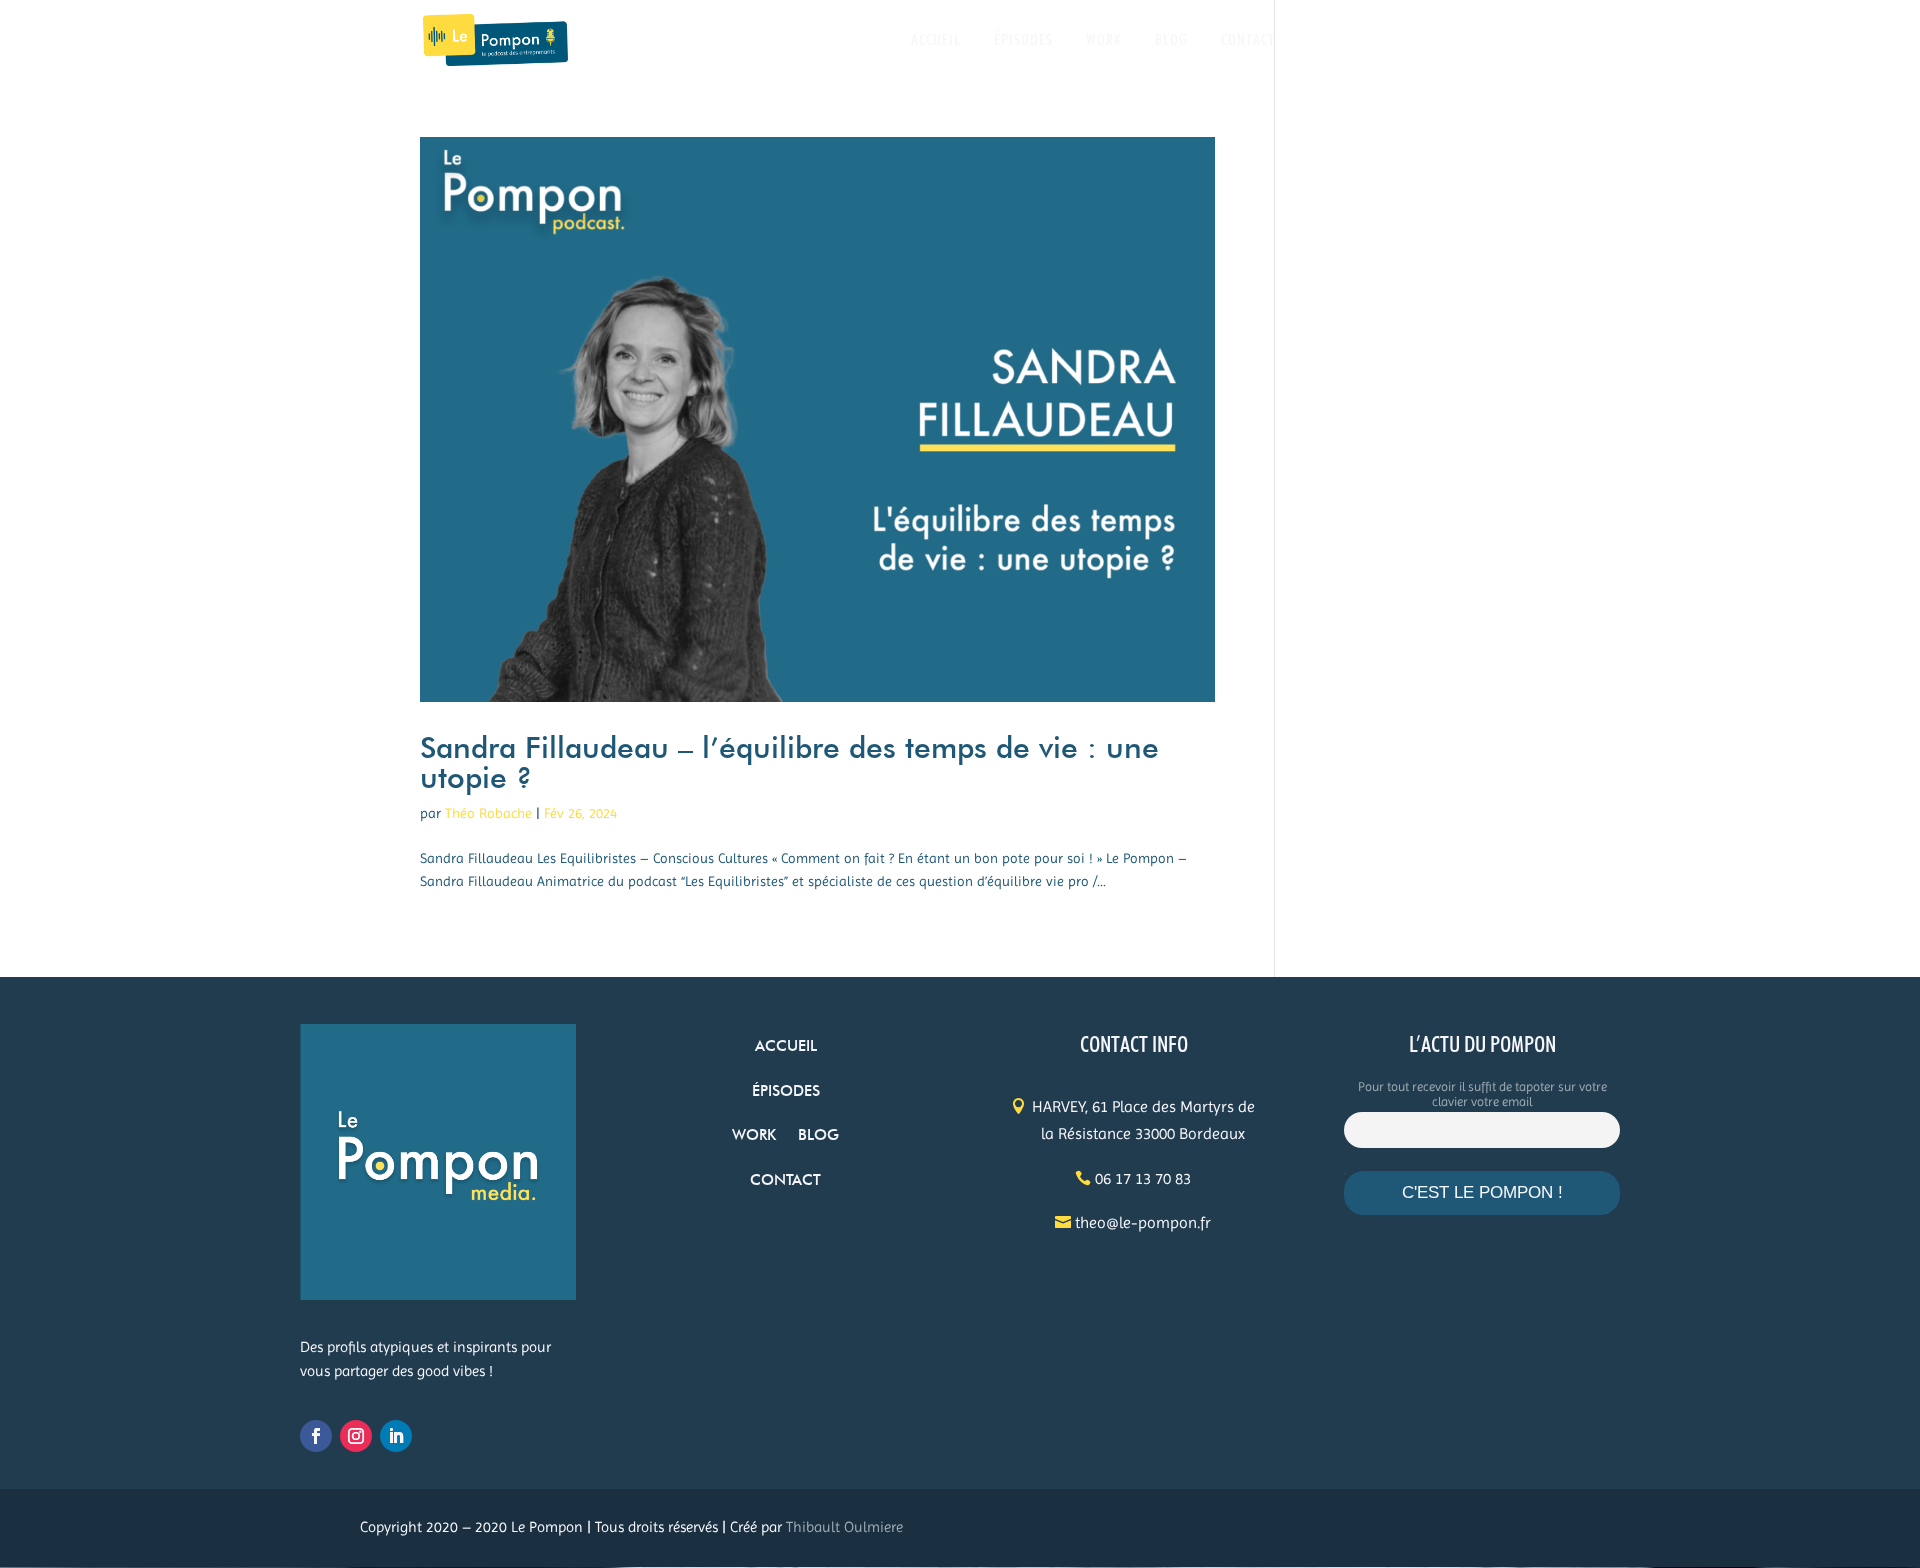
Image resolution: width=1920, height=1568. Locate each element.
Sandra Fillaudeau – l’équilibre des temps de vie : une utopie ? (789, 762)
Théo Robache (488, 813)
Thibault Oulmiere (844, 1527)
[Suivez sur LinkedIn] (396, 1436)
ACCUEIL (936, 41)
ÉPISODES (1023, 41)
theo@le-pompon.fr (1143, 1222)
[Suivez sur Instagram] (356, 1436)
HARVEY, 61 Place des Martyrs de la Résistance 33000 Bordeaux (1143, 1120)
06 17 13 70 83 (1143, 1178)
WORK (1104, 41)
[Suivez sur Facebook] (316, 1436)
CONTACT (1248, 41)
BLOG (1171, 41)
